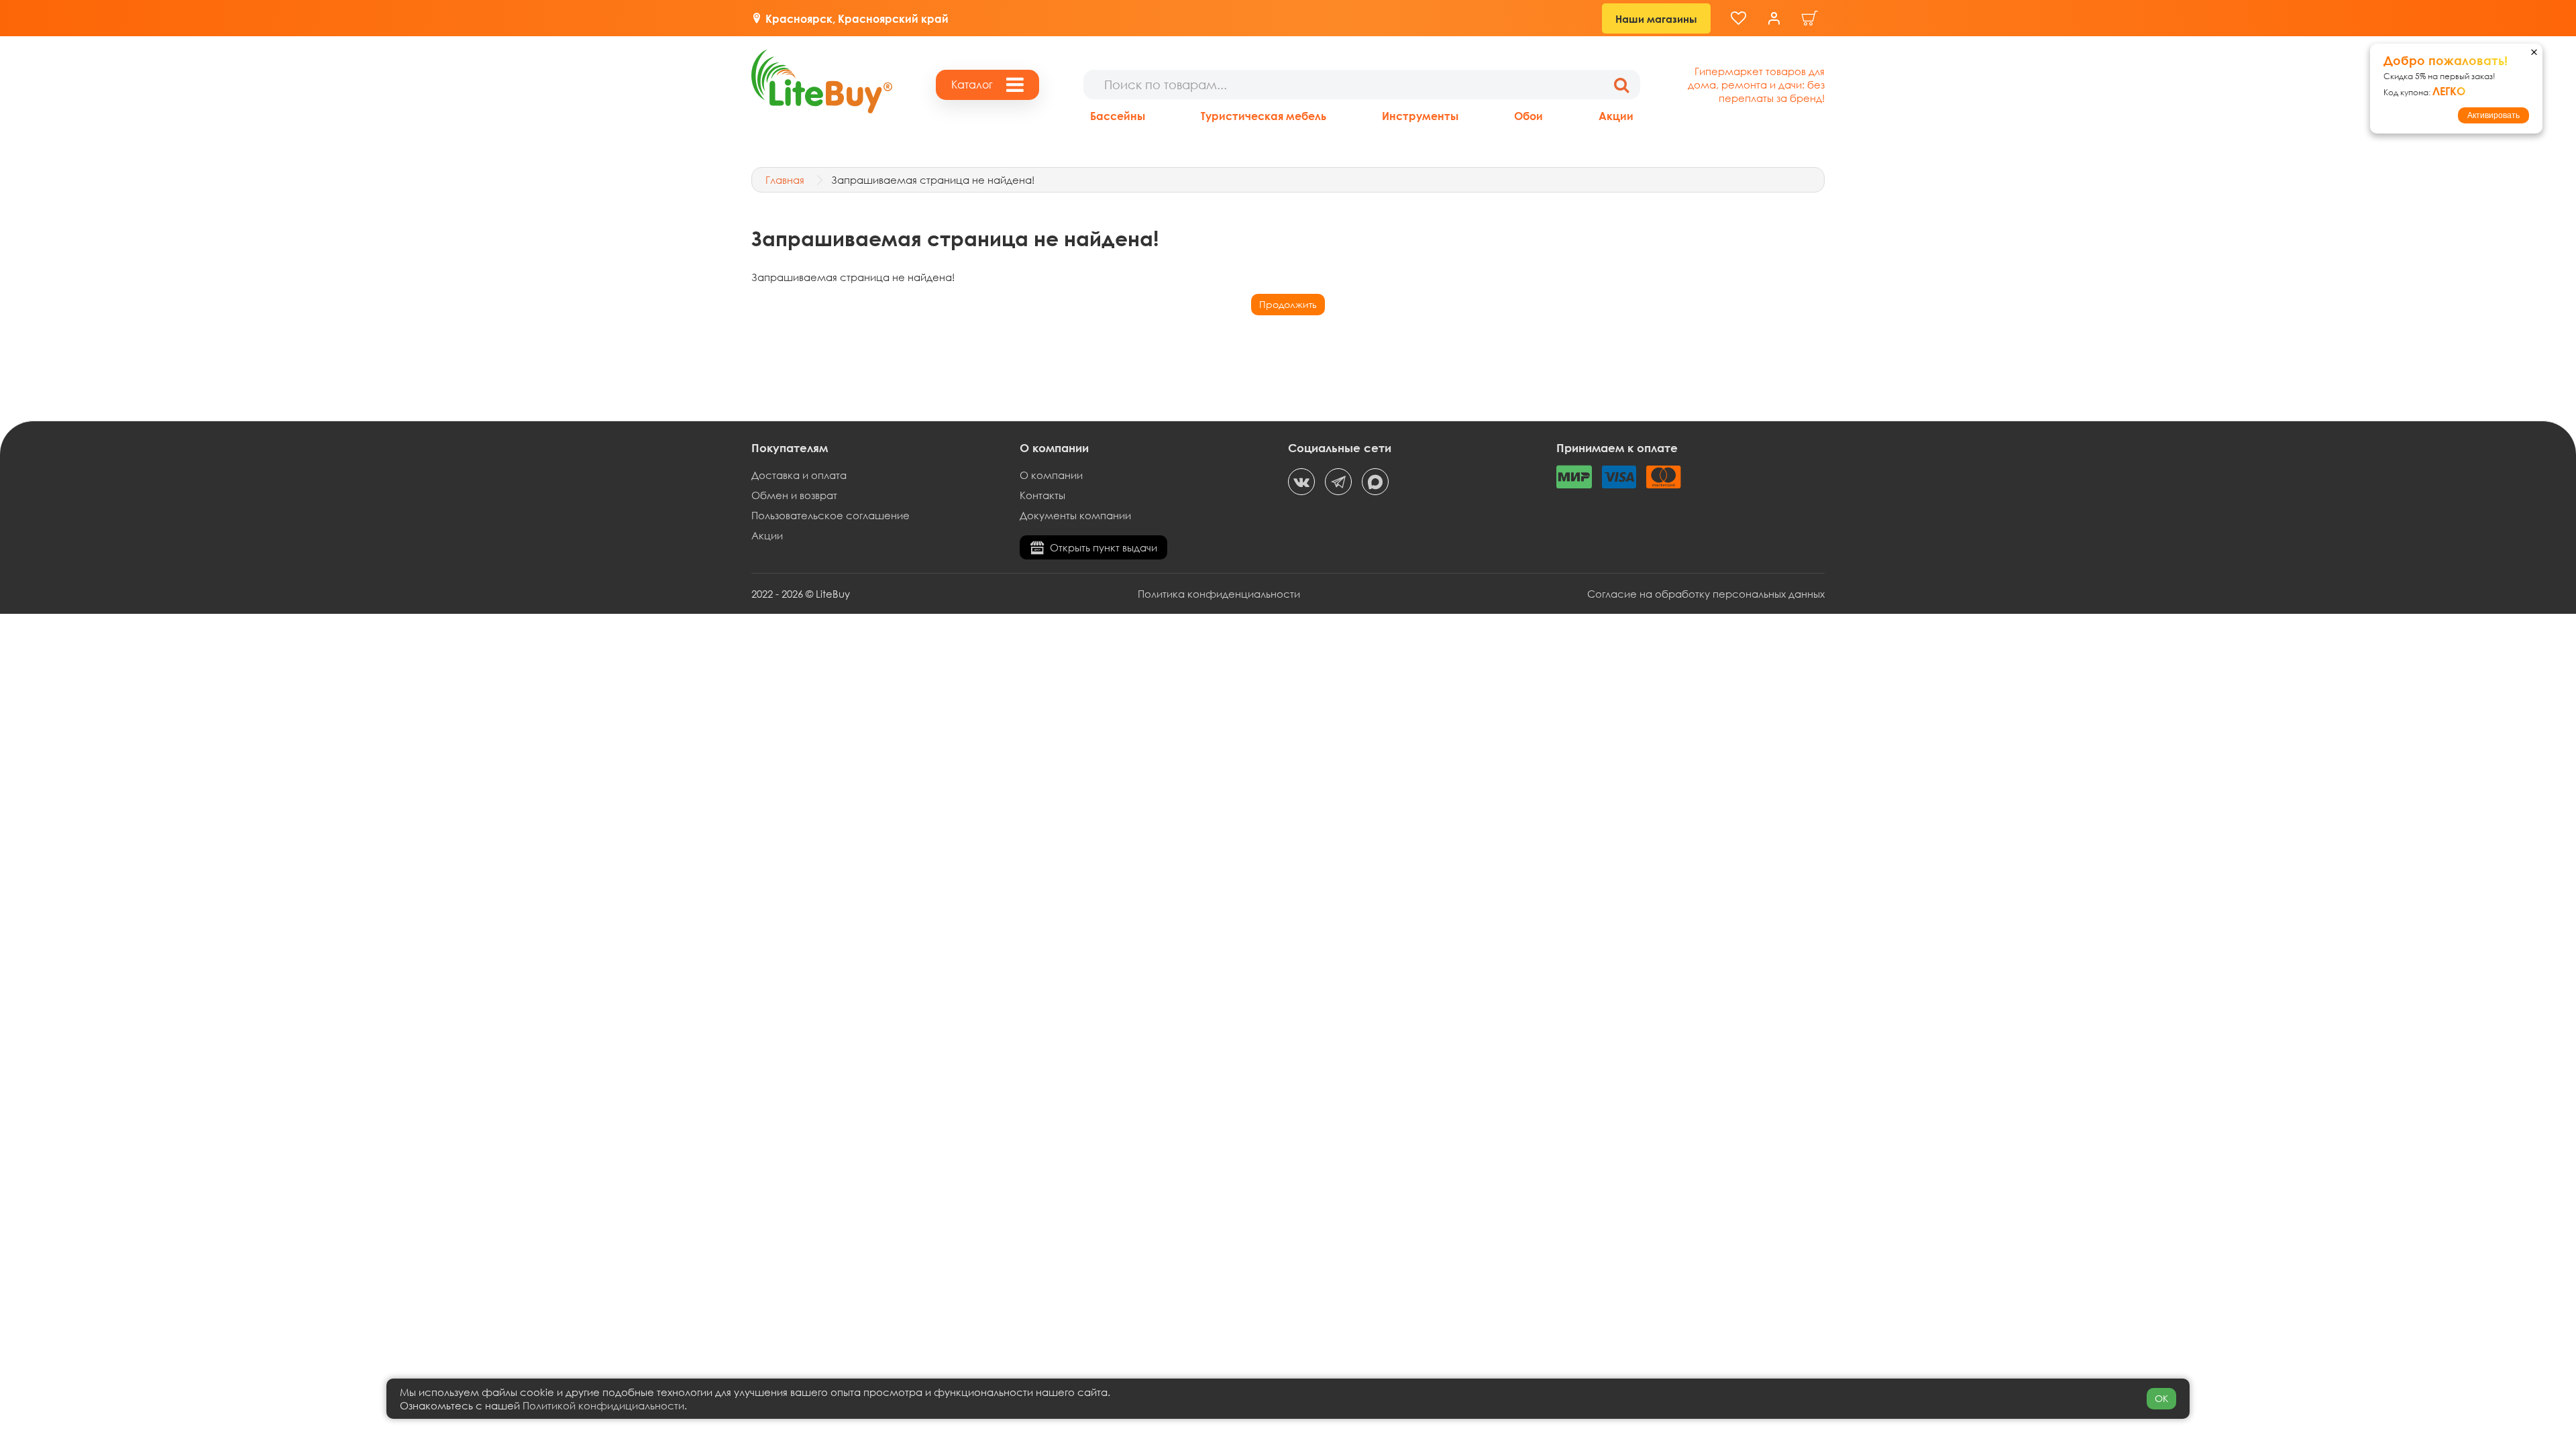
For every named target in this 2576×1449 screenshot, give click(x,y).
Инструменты (1420, 116)
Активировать (2493, 115)
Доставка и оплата (799, 475)
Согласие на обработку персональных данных (1706, 594)
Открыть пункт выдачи (1104, 547)
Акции (1616, 116)
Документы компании (1075, 515)
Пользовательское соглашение (830, 515)
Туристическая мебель (1264, 116)
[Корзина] (1810, 18)
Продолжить (1288, 304)
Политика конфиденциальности (1219, 594)
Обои (1528, 116)
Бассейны (1118, 116)
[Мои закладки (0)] (1738, 18)
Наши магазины (1656, 19)
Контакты (1042, 495)
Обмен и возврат (794, 495)
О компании (1051, 475)
